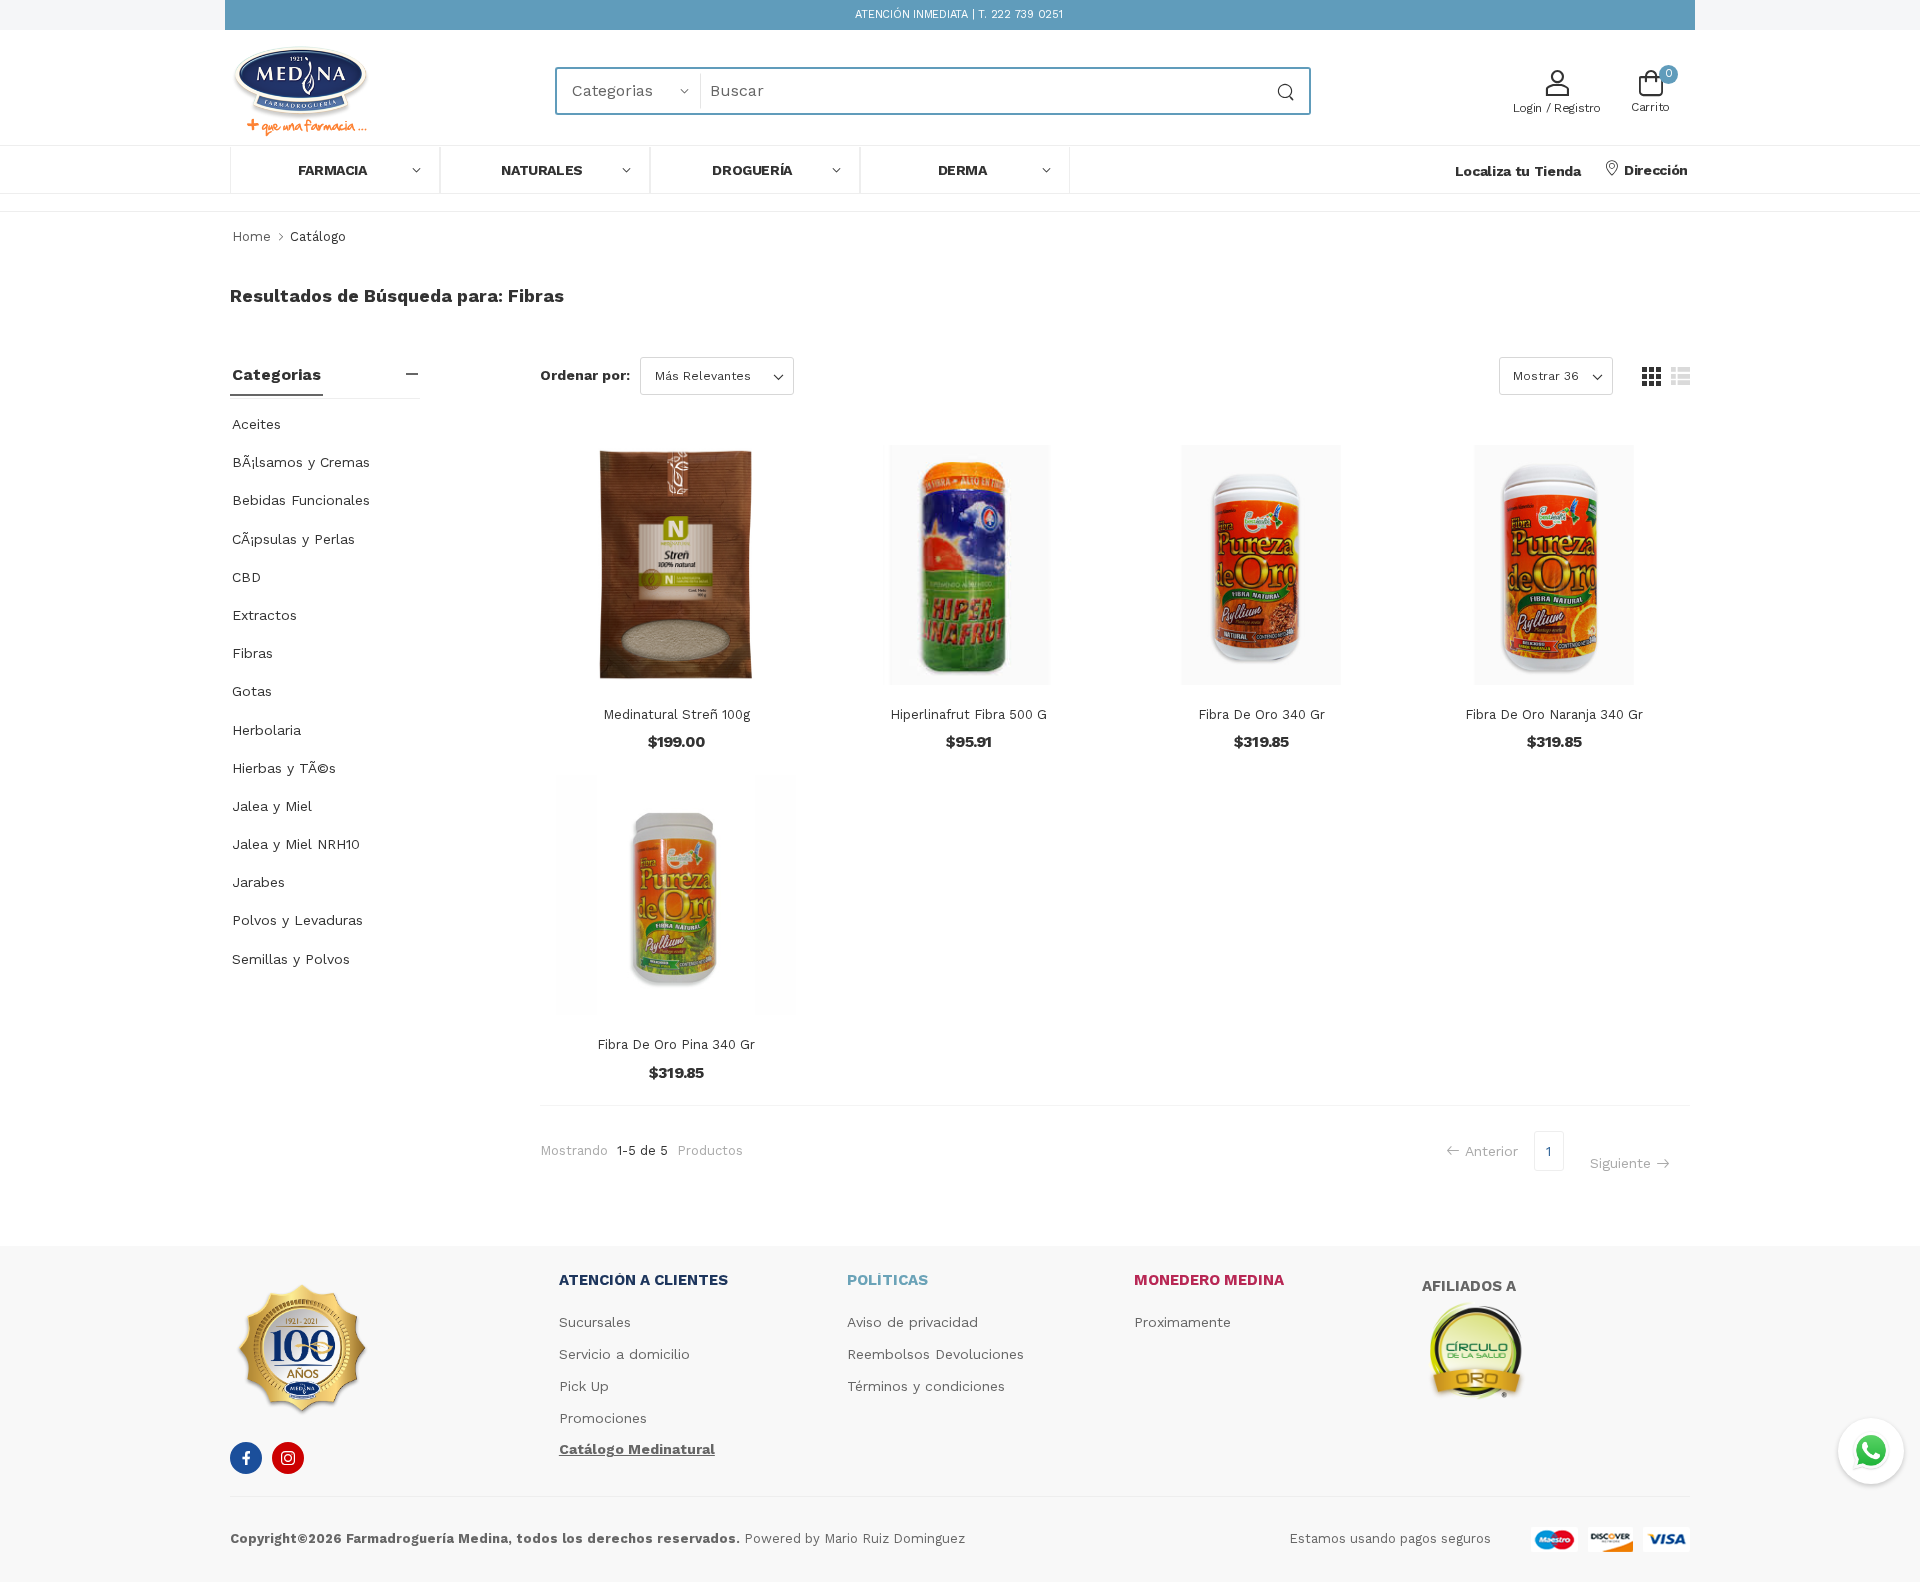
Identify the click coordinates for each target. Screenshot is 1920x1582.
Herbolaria (266, 730)
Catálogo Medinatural (637, 1449)
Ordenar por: (585, 375)
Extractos (264, 615)
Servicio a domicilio (624, 1354)
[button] (335, 170)
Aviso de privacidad (912, 1322)
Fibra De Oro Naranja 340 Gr (1554, 714)
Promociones (603, 1418)
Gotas (252, 691)
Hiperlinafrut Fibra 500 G (968, 714)
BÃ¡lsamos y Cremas (301, 462)
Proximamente (1182, 1322)
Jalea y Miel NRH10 (296, 844)
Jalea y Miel (272, 806)
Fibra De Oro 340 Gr (1261, 714)
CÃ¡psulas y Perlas (293, 539)
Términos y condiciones (926, 1386)
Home (251, 236)
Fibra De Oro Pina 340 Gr (676, 1044)
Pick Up (584, 1386)
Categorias (276, 374)
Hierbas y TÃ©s (284, 768)
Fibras (252, 653)
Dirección (1656, 170)
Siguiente (1620, 1163)
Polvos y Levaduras (297, 920)
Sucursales (595, 1322)
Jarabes (258, 882)
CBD (246, 577)
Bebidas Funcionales (301, 500)
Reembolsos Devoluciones (935, 1354)
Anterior (1491, 1151)
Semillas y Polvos (291, 959)
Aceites (256, 424)
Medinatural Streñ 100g (676, 714)
